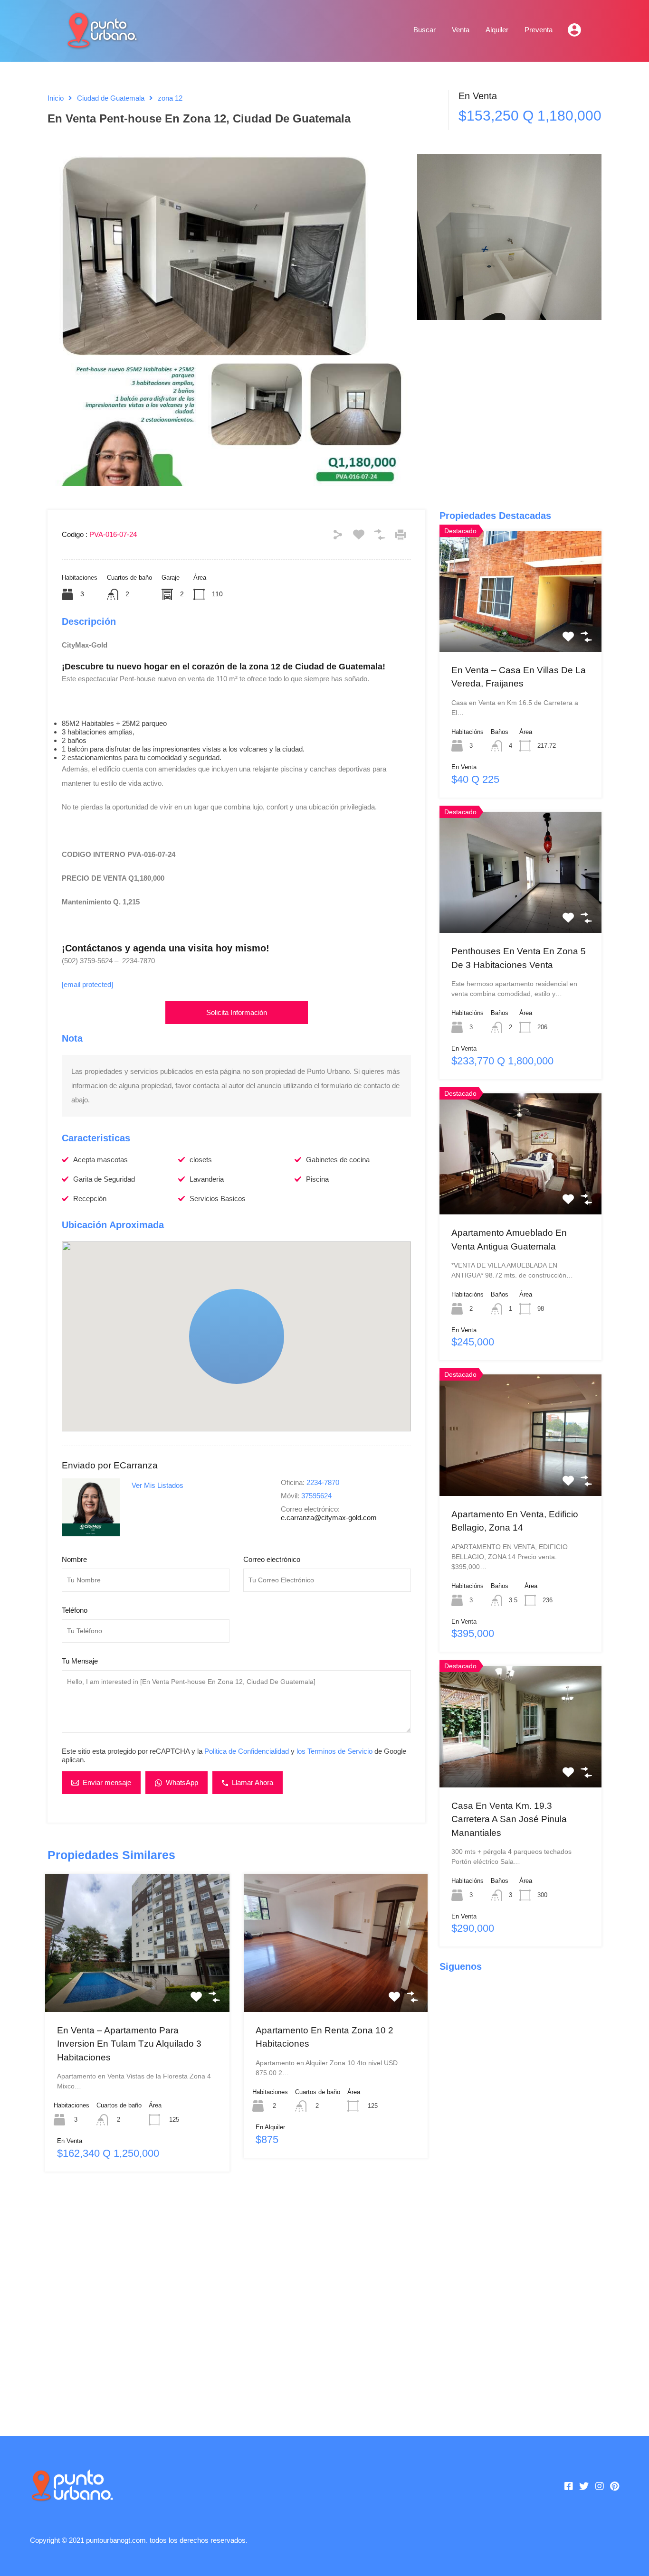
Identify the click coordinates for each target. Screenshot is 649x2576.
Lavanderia (207, 1179)
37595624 (316, 1496)
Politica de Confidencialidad (247, 1751)
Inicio (56, 98)
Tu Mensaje (80, 1661)
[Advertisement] (236, 2299)
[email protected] (87, 984)
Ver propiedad (137, 1984)
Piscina (317, 1179)
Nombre (74, 1559)
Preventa (539, 30)
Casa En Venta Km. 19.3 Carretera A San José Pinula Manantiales (509, 1819)
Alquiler (497, 30)
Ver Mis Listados (157, 1485)
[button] (237, 1336)
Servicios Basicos (218, 1199)
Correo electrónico (272, 1559)
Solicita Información (237, 1012)
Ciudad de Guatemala (111, 98)
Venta (461, 30)
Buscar (425, 30)
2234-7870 (323, 1482)
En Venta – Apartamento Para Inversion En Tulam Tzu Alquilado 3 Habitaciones (129, 2044)
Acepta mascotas (100, 1160)
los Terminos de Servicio (334, 1751)
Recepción (90, 1199)
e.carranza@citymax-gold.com (329, 1518)
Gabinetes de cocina (338, 1160)
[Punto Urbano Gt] (101, 44)
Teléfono (75, 1610)
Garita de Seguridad (104, 1179)
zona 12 (170, 98)
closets (201, 1160)
